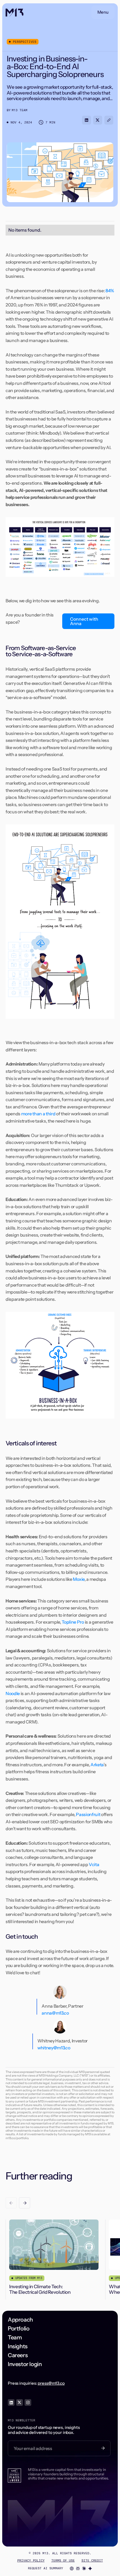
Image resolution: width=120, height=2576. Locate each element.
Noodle (13, 1693)
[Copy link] (109, 120)
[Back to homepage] (15, 12)
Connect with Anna (84, 621)
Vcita (94, 1864)
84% (110, 291)
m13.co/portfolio (17, 2138)
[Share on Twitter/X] (98, 120)
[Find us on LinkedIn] (11, 2402)
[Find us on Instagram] (28, 2402)
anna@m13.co (55, 2013)
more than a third (38, 1114)
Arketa (97, 1765)
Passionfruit (88, 1814)
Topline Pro (73, 1622)
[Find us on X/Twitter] (20, 2402)
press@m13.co (51, 2383)
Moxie (79, 1579)
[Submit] (103, 2448)
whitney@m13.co (54, 2048)
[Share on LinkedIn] (87, 120)
